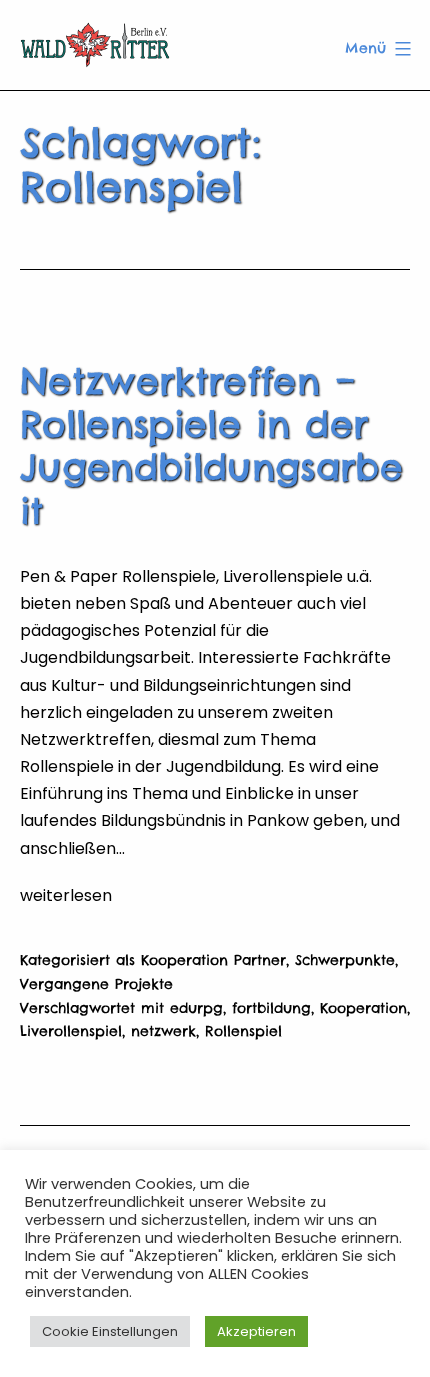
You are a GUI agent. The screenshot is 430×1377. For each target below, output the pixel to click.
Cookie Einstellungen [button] (110, 1331)
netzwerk (163, 1031)
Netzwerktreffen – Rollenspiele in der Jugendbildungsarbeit (211, 446)
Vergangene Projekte (96, 984)
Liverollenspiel (71, 1031)
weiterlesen (66, 895)
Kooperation (363, 1008)
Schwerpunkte (345, 960)
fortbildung (271, 1008)
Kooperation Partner (213, 960)
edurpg (196, 1008)
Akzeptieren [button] (256, 1331)
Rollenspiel (243, 1031)
